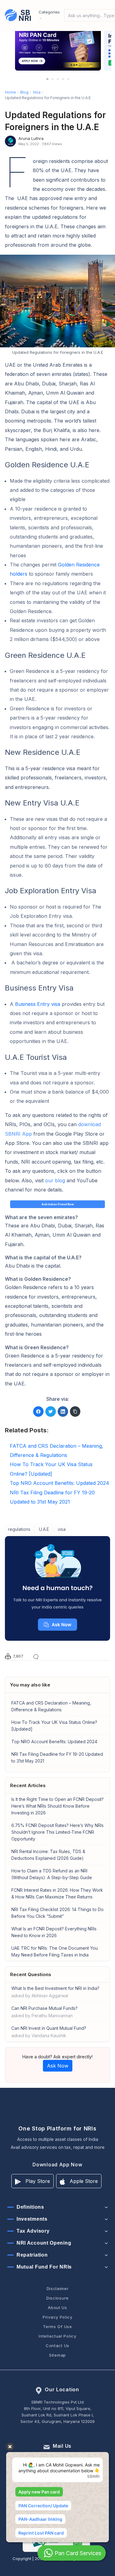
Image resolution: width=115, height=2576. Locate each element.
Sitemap (57, 2355)
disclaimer (58, 2288)
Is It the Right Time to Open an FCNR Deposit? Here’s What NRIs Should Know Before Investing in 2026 (57, 1806)
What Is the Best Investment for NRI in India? (55, 1992)
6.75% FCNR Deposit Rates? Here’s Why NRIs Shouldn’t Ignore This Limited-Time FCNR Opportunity (57, 1832)
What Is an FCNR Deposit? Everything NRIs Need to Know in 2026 (54, 1932)
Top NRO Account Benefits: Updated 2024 (54, 1742)
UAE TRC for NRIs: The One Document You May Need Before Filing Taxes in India (55, 1951)
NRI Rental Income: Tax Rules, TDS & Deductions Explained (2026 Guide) (48, 1855)
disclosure (57, 2298)
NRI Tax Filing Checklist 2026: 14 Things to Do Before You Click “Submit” (57, 1913)
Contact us (57, 2346)
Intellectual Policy (57, 2336)
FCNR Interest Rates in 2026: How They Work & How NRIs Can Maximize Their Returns (57, 1893)
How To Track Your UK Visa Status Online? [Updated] (54, 1726)
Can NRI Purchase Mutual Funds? (44, 2012)
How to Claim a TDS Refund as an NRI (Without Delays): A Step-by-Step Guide (52, 1874)
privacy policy (57, 2317)
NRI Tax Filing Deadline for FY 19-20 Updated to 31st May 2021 (57, 1757)
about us (57, 2308)
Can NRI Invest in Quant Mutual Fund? (49, 2032)
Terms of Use (57, 2327)
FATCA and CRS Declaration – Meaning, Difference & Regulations (51, 1706)
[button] (47, 79)
